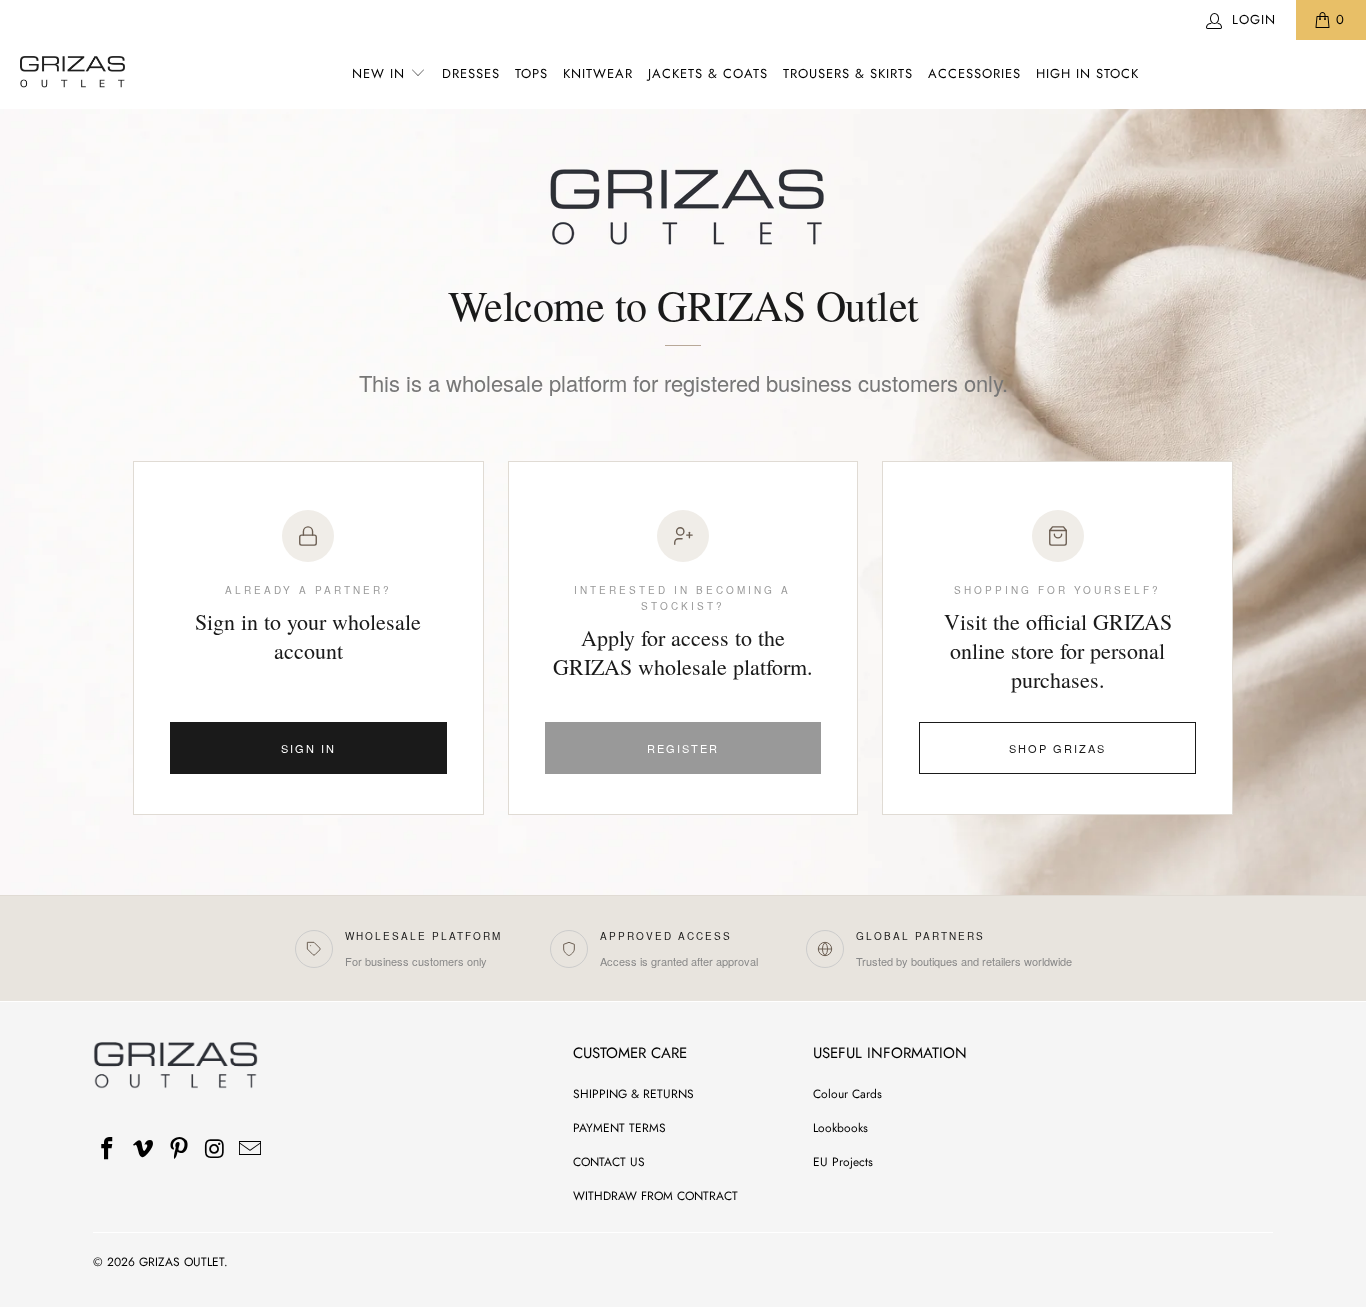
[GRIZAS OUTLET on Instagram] (215, 1149)
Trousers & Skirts (848, 73)
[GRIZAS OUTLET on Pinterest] (179, 1149)
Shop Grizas (1057, 748)
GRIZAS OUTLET (181, 1262)
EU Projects (843, 1162)
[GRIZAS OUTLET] (72, 74)
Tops (531, 73)
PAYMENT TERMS (619, 1128)
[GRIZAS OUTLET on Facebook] (108, 1149)
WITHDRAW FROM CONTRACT (655, 1196)
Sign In (308, 748)
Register (683, 748)
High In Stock (1087, 73)
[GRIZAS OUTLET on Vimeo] (144, 1149)
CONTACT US (609, 1162)
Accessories (974, 73)
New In (378, 73)
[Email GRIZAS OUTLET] (251, 1149)
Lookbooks (840, 1128)
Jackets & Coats (708, 73)
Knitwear (598, 73)
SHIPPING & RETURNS (633, 1094)
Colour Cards (847, 1094)
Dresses (471, 73)
